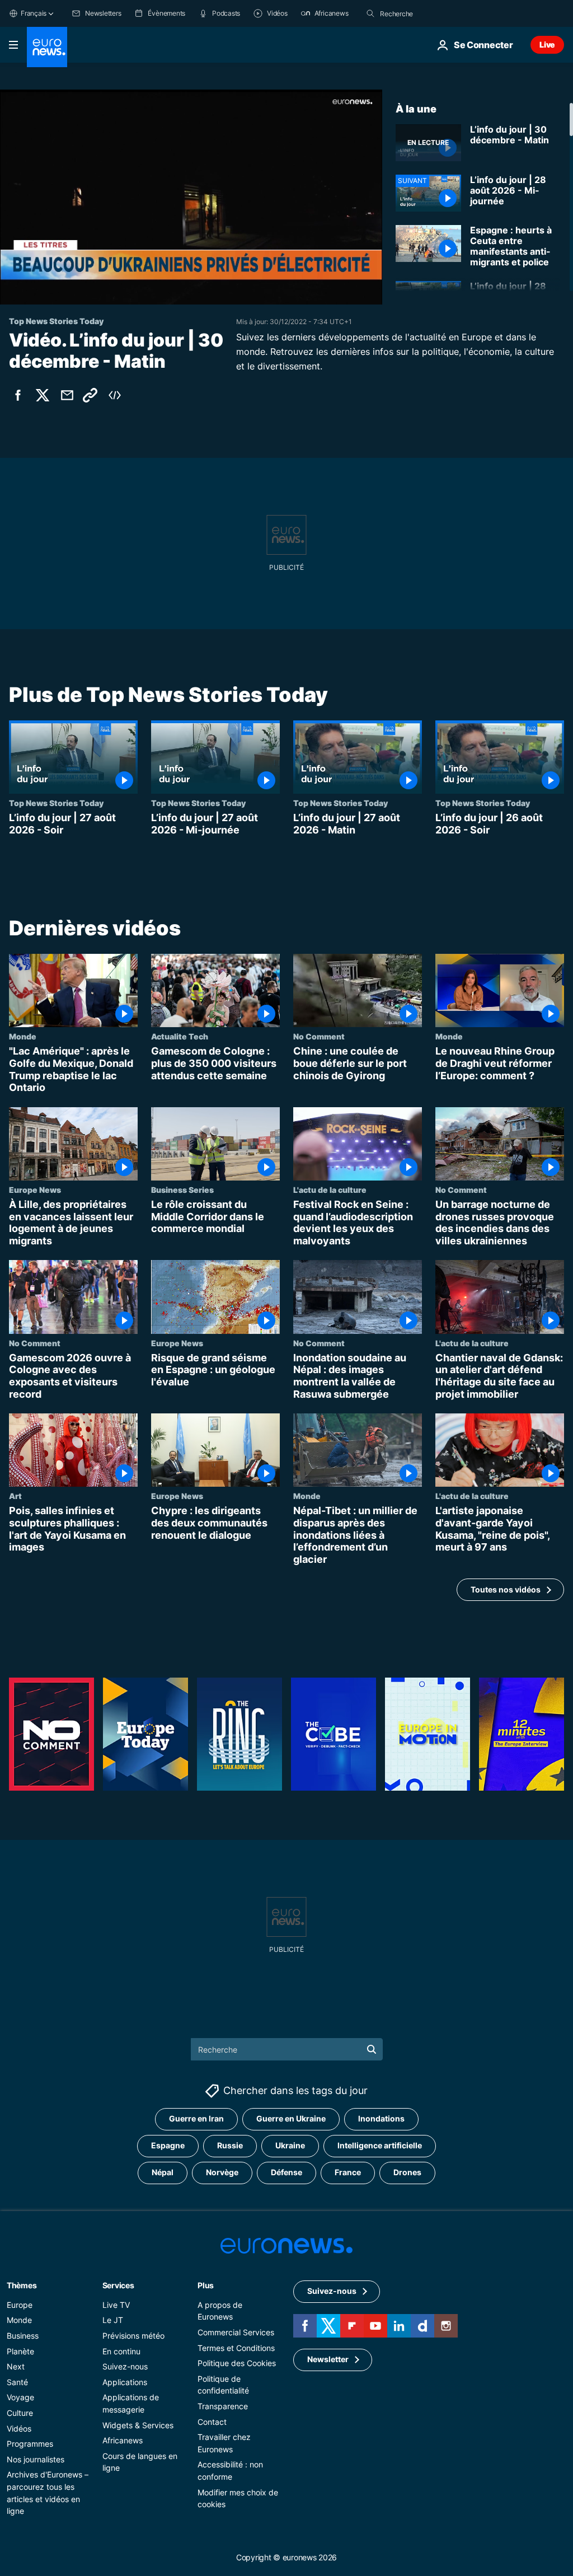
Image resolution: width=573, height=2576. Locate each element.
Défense (286, 2173)
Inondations (381, 2119)
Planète (20, 2351)
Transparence (223, 2406)
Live (547, 45)
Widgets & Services (138, 2425)
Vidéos (19, 2429)
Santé (17, 2382)
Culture (20, 2413)
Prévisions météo (133, 2336)
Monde (23, 1037)
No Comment (319, 1037)
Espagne (168, 2146)
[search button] (370, 13)
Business (23, 2336)
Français (34, 13)
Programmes (30, 2444)
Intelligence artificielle (380, 2146)
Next (16, 2367)
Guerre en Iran (196, 2119)
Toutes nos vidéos (506, 1589)
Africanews (123, 2441)
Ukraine (290, 2146)
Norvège (222, 2173)
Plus (206, 2285)
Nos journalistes (36, 2459)
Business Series (182, 1190)
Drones (407, 2173)
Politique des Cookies (237, 2364)
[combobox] (427, 13)
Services (118, 2285)
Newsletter (328, 2360)
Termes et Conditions (236, 2348)
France (348, 2173)
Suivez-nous (125, 2367)
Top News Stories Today (56, 803)
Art (15, 1496)
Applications (125, 2382)
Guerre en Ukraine (291, 2119)
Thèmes (22, 2285)
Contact (212, 2422)
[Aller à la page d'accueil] (47, 47)
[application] (191, 197)
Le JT (113, 2320)
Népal (163, 2173)
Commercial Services (236, 2332)
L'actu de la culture (330, 1190)
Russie (230, 2146)
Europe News (35, 1190)
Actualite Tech (180, 1037)
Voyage (20, 2398)
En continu (121, 2351)
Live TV (116, 2305)
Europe (20, 2305)
